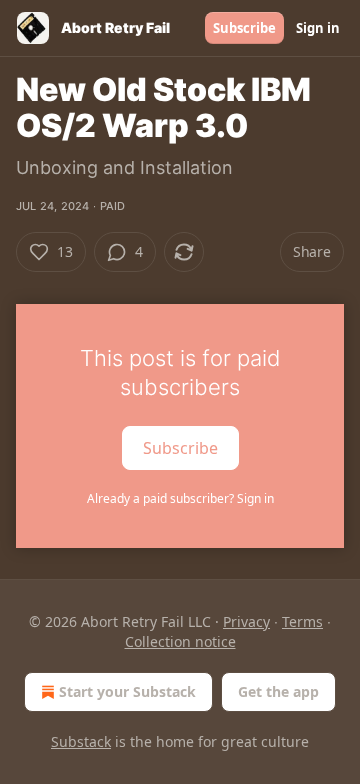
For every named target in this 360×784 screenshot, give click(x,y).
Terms (302, 621)
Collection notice (180, 641)
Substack (81, 741)
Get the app (278, 691)
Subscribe (244, 28)
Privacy (246, 621)
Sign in (318, 28)
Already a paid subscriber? (180, 498)
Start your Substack (127, 691)
